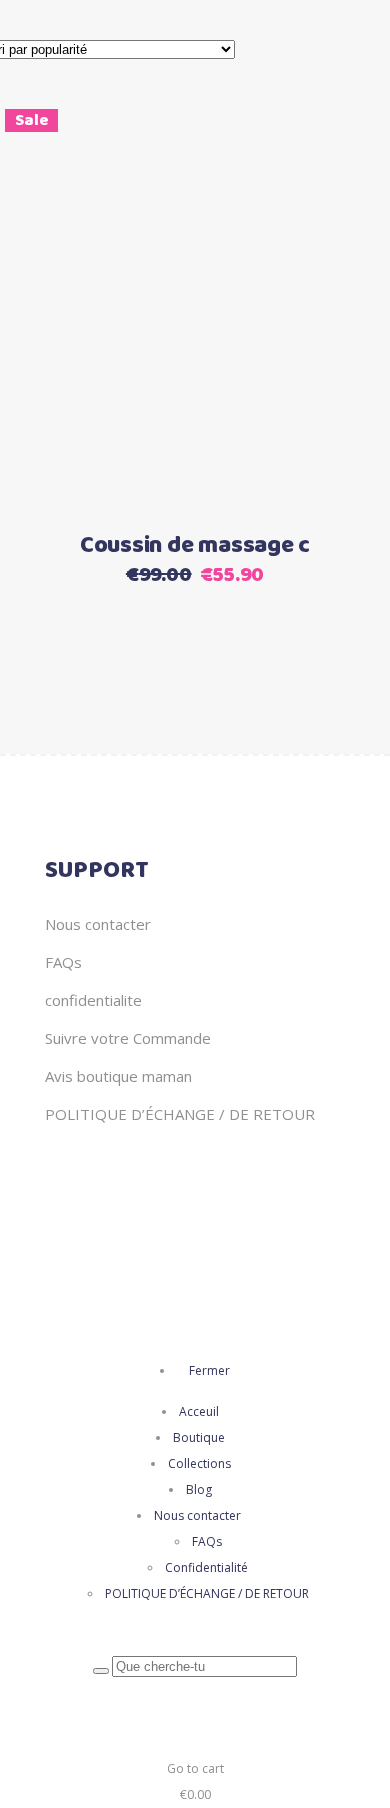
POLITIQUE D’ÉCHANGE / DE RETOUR (180, 1114)
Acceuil (199, 1411)
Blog (199, 1489)
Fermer (208, 1370)
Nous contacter (98, 924)
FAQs (63, 962)
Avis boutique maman (118, 1076)
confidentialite (93, 1000)
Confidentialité (206, 1567)
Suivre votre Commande (128, 1038)
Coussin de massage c (195, 546)
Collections (199, 1463)
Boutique (199, 1437)
